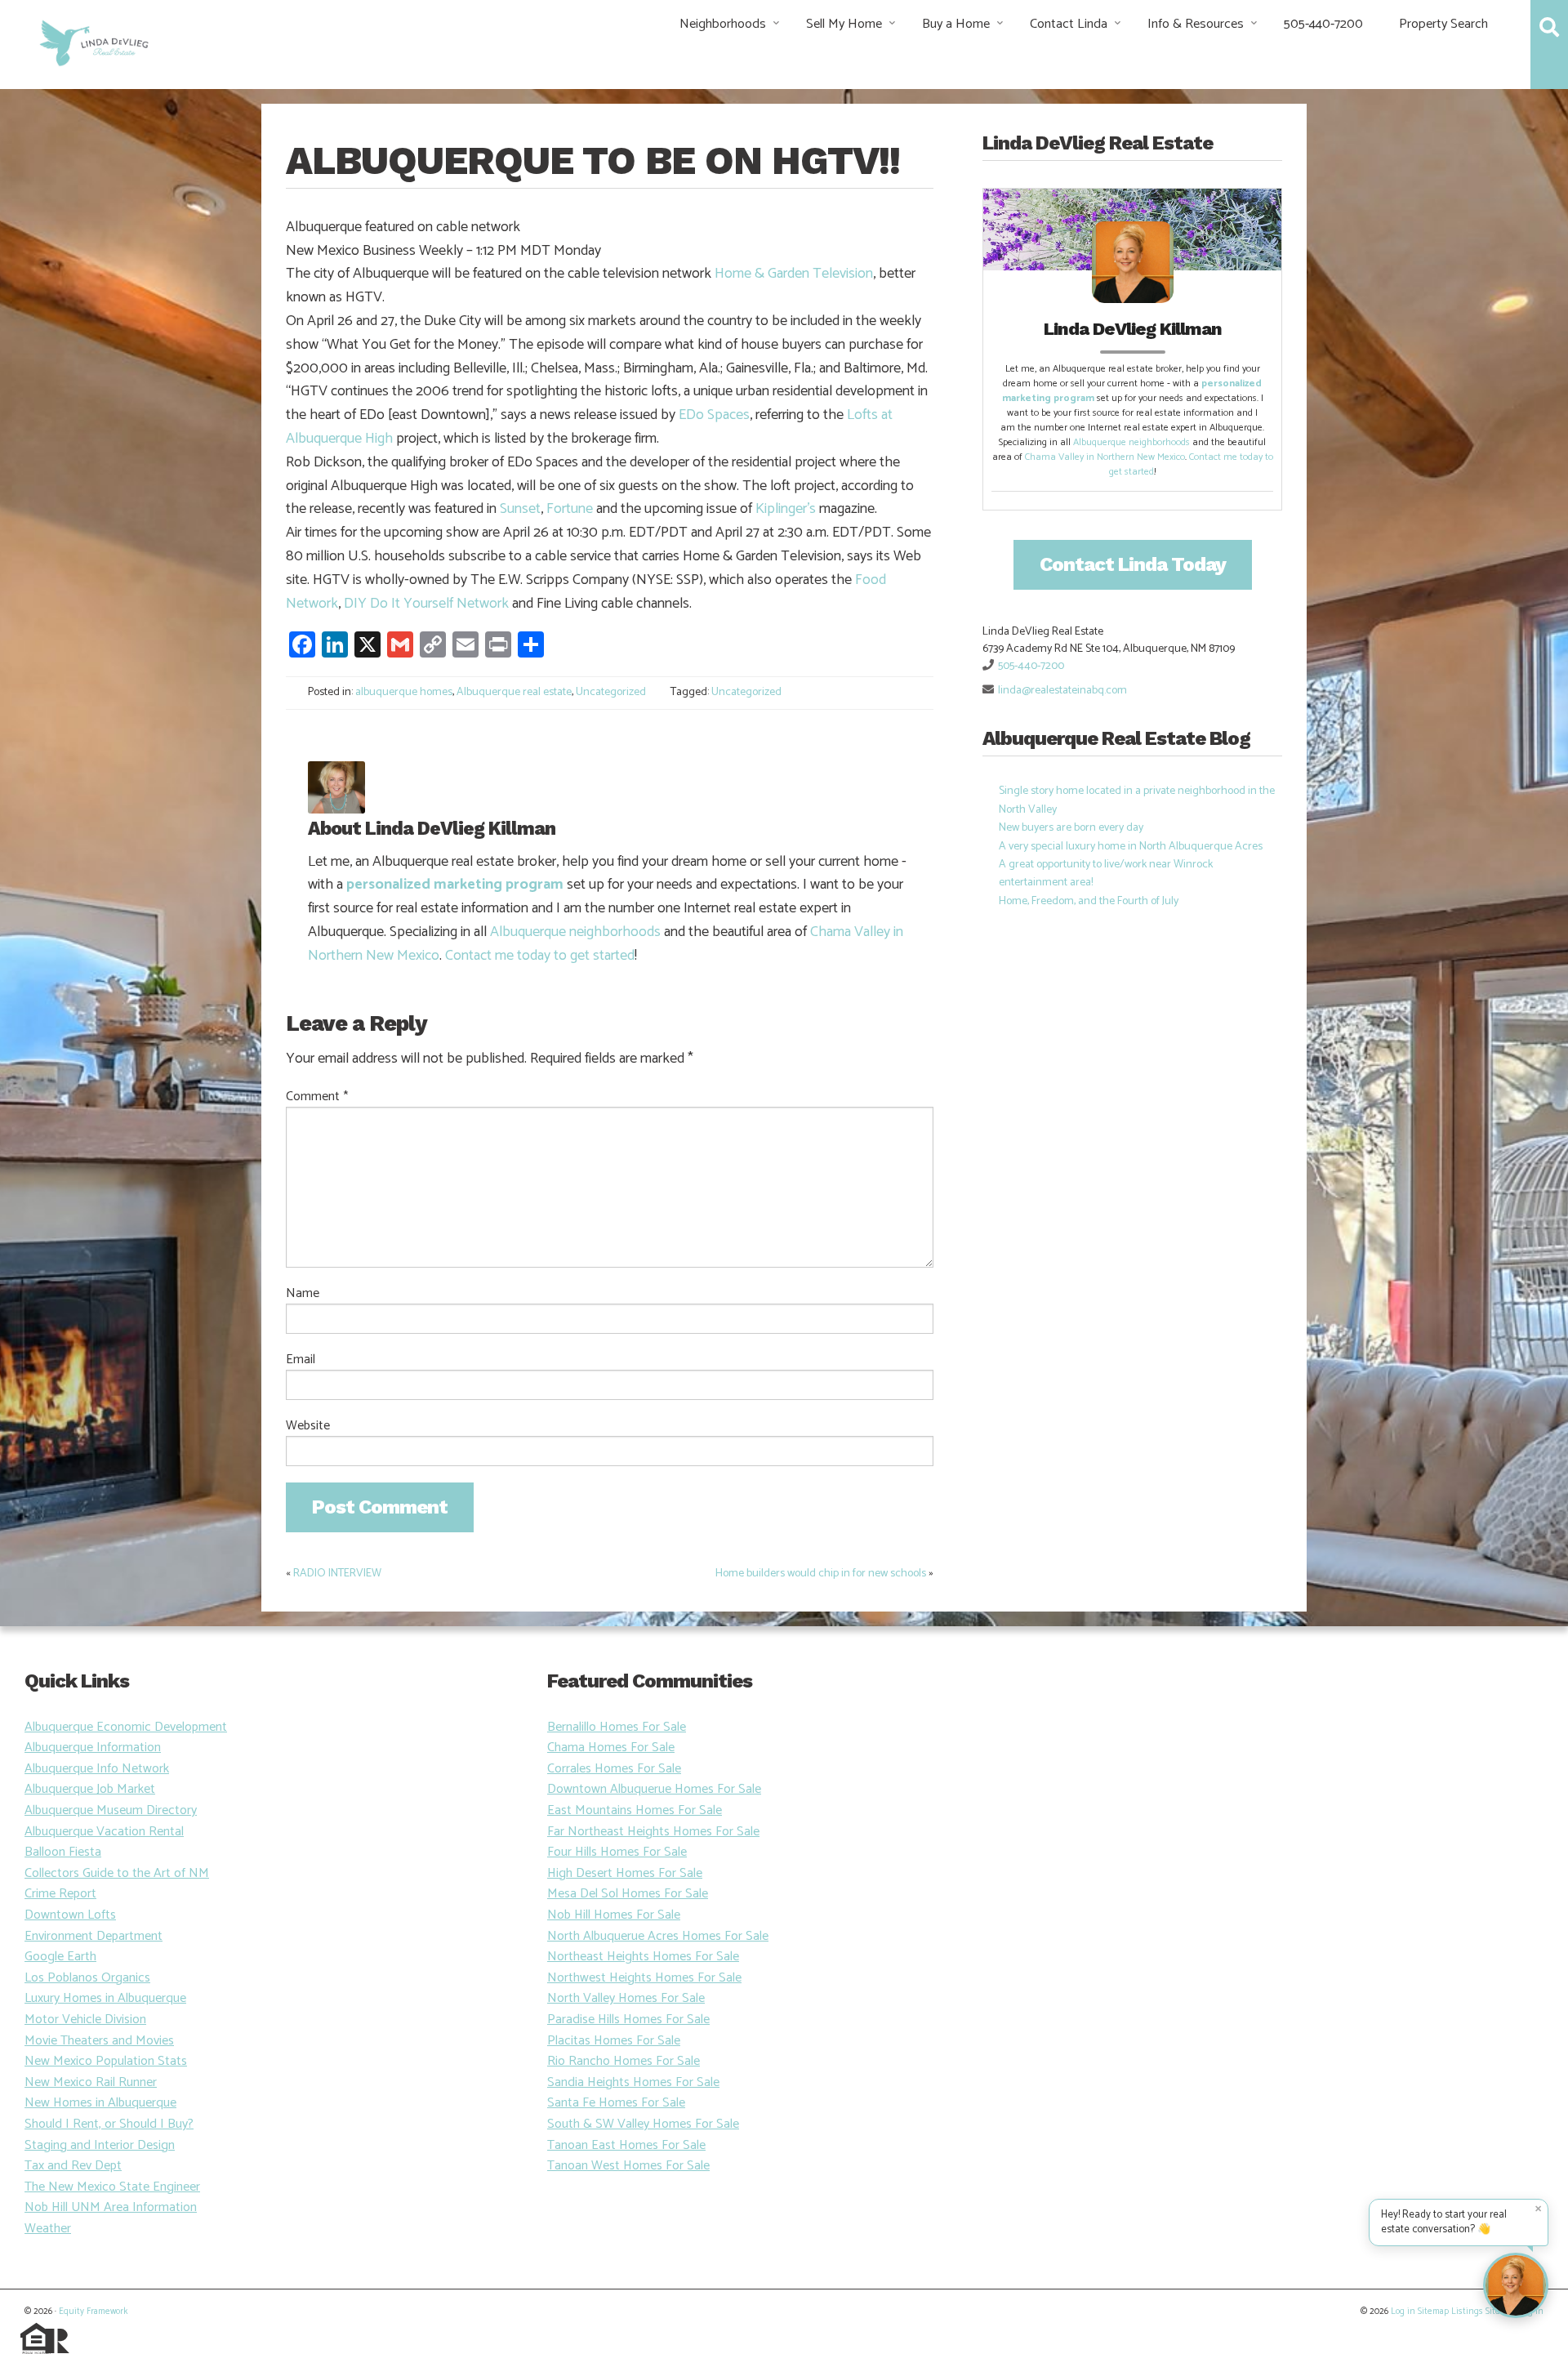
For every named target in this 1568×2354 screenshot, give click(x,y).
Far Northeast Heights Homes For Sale (653, 1832)
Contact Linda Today (1133, 564)
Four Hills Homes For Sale (617, 1852)
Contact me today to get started (540, 956)
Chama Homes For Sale (611, 1748)
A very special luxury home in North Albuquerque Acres (1131, 847)
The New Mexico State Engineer (112, 2187)
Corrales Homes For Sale (614, 1769)
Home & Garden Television (794, 274)
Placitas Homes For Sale (614, 2041)
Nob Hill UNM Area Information (111, 2207)
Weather (48, 2229)
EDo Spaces (714, 415)
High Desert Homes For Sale (625, 1873)
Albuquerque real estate (514, 692)
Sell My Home (844, 24)
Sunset (520, 509)
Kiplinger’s (786, 509)
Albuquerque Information (93, 1748)
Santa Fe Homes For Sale (616, 2103)
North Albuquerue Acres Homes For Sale (658, 1936)
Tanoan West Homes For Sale (628, 2166)
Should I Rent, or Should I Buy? (109, 2124)
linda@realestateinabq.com (1062, 691)
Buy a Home (956, 24)
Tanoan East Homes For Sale (626, 2145)
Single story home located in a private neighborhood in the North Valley (1137, 800)
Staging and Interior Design (100, 2145)
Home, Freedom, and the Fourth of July (1089, 901)
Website (308, 1426)
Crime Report (60, 1894)
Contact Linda (1069, 24)
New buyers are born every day (1071, 828)
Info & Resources (1196, 24)
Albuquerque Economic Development (126, 1727)
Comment (317, 1097)
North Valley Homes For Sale (626, 1998)
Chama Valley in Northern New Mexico (1105, 457)
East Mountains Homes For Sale (635, 1810)
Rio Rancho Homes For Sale (624, 2061)
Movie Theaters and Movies (99, 2041)
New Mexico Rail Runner (91, 2082)
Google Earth (60, 1957)
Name (303, 1294)
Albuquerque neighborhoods (575, 932)
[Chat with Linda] (1516, 2285)
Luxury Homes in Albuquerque (105, 1998)
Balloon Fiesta (63, 1852)
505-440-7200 (1323, 24)
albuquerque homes (404, 692)
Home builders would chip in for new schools (821, 1574)
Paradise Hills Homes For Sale (628, 2020)
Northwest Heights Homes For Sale (644, 1978)
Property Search (1443, 24)
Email (301, 1360)
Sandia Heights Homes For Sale (633, 2082)
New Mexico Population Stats (106, 2061)
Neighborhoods (723, 24)
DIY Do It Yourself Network (426, 604)
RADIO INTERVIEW (337, 1574)
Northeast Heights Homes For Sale (643, 1957)
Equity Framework (93, 2312)
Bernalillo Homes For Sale (617, 1727)
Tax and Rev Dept (73, 2166)
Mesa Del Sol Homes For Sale (628, 1894)
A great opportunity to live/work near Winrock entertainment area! (1106, 874)
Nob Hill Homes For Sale (614, 1915)
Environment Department (94, 1936)
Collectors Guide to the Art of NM (117, 1873)
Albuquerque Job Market (90, 1789)
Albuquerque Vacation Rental (104, 1832)
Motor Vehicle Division (85, 2020)
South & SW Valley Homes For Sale (643, 2124)
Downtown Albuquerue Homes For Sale (654, 1789)
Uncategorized (611, 692)
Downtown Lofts (70, 1915)
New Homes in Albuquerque (100, 2103)
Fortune (570, 509)
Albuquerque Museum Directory (111, 1810)
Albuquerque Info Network (97, 1769)
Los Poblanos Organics (87, 1978)
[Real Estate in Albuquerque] (93, 41)
